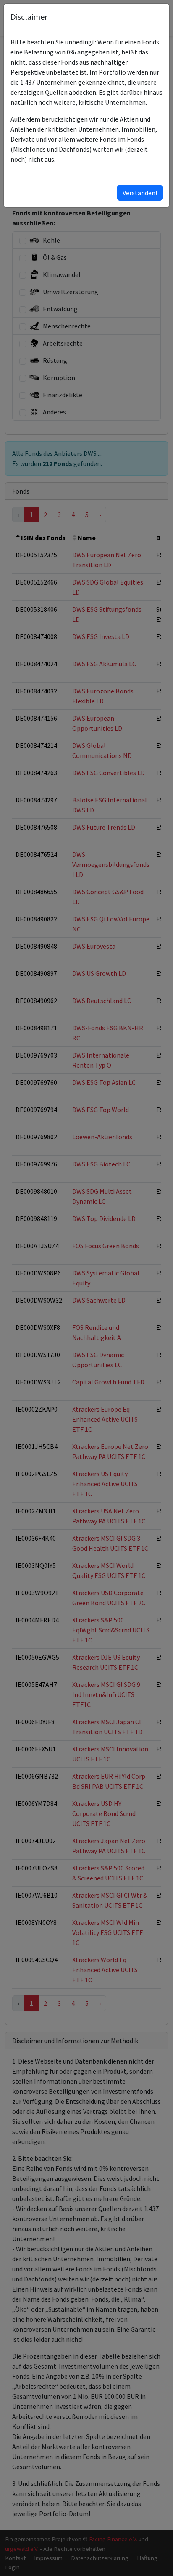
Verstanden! (140, 193)
